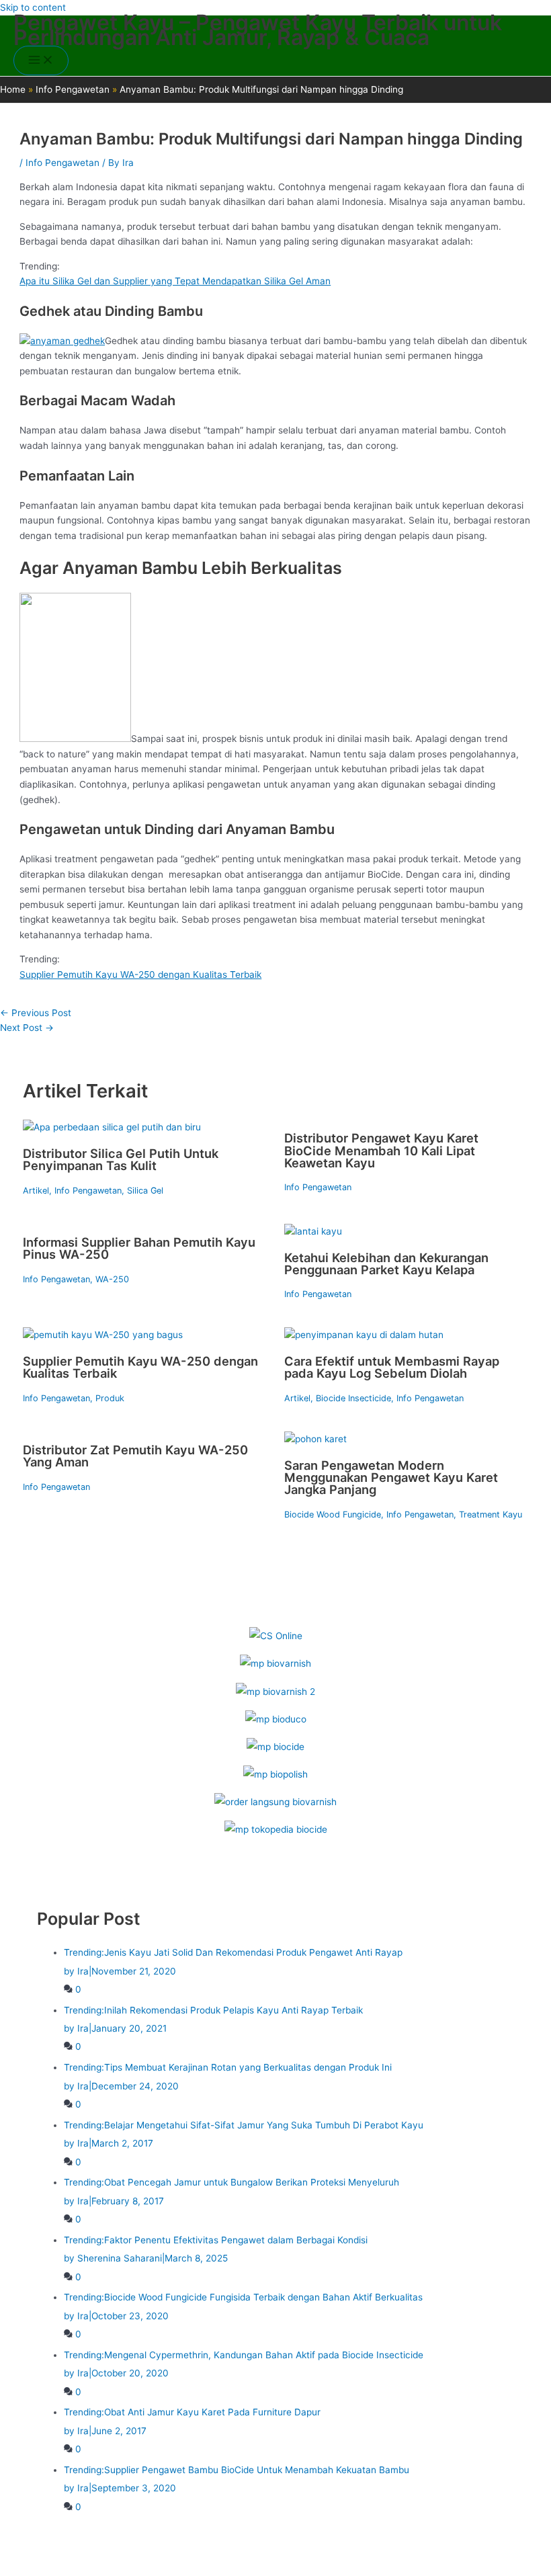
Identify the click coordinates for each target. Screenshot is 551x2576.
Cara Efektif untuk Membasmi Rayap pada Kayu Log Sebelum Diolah (392, 1367)
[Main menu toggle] (41, 61)
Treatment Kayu (491, 1514)
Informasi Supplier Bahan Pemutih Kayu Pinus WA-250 (139, 1248)
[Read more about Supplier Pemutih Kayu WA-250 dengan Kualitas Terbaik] (103, 1335)
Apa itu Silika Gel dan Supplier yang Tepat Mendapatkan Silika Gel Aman (175, 281)
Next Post (27, 1028)
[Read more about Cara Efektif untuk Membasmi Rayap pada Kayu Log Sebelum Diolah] (364, 1335)
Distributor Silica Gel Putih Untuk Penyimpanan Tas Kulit (121, 1159)
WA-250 (112, 1279)
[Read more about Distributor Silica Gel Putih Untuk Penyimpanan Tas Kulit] (112, 1127)
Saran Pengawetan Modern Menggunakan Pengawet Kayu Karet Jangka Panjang (391, 1477)
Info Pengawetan (62, 163)
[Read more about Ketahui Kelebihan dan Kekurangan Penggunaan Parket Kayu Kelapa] (313, 1231)
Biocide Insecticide (353, 1398)
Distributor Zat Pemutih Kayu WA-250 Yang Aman (135, 1456)
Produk (110, 1398)
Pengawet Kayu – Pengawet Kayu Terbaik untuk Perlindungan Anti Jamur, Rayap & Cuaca (258, 30)
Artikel (36, 1191)
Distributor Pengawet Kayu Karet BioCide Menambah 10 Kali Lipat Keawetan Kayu (381, 1150)
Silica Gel (145, 1191)
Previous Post (36, 1013)
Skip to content (33, 7)
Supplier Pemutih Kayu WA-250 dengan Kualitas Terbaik (140, 974)
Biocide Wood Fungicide (333, 1514)
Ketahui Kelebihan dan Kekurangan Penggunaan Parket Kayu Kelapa (386, 1263)
